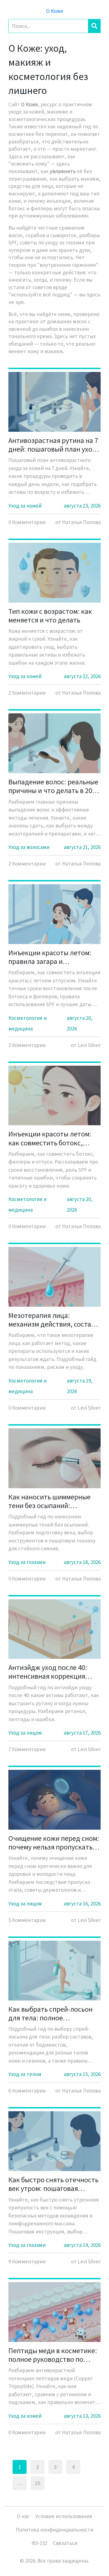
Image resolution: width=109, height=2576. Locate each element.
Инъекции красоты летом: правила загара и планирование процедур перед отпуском (50, 957)
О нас (23, 2516)
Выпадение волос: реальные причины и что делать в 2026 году (54, 786)
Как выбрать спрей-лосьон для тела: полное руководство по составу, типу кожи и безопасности (50, 2013)
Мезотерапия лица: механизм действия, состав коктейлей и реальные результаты (52, 1320)
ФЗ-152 (39, 2543)
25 (37, 2483)
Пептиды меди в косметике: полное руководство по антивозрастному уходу (53, 2355)
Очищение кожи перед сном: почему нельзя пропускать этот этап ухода (54, 1843)
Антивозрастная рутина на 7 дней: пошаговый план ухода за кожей (54, 445)
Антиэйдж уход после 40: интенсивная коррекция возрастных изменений (48, 1672)
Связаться (65, 2543)
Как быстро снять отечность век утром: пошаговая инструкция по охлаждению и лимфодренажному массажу (53, 2184)
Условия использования (64, 2516)
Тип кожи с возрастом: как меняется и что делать (50, 615)
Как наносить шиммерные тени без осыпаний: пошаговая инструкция (49, 1501)
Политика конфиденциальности (54, 2530)
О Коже (55, 11)
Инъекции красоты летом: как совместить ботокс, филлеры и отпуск (50, 1138)
